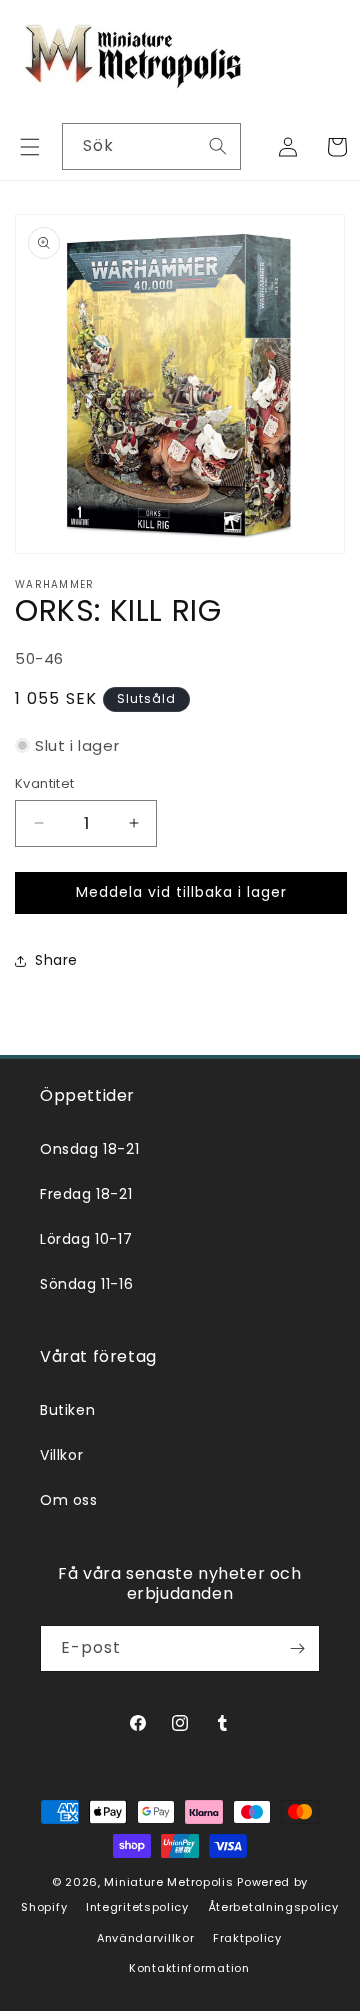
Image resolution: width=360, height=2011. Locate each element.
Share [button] (56, 960)
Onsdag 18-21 (89, 1149)
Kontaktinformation (189, 1968)
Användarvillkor (146, 1938)
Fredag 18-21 (86, 1194)
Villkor (61, 1455)
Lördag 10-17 (86, 1239)
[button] (30, 147)
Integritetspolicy (137, 1907)
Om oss (69, 1500)
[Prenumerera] (297, 1648)
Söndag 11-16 (86, 1284)
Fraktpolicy (247, 1938)
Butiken (67, 1410)
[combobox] (151, 146)
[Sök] (218, 146)
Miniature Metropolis (168, 1882)
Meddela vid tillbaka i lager (181, 892)
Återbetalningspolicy (273, 1907)
